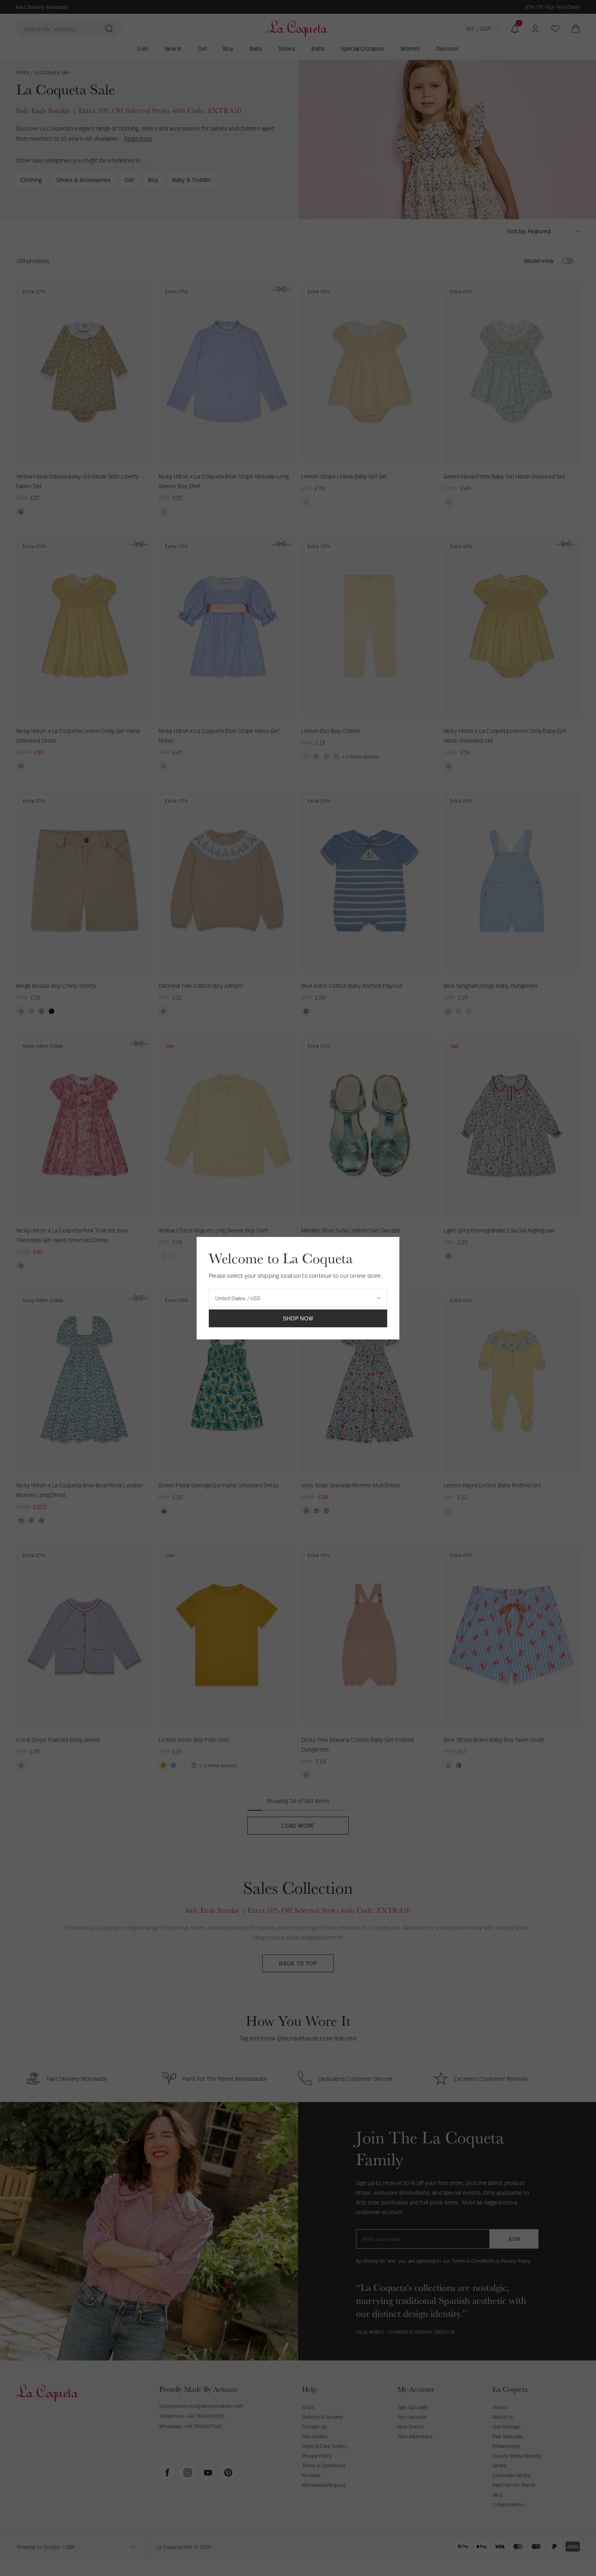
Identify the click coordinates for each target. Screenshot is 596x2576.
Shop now (298, 1318)
